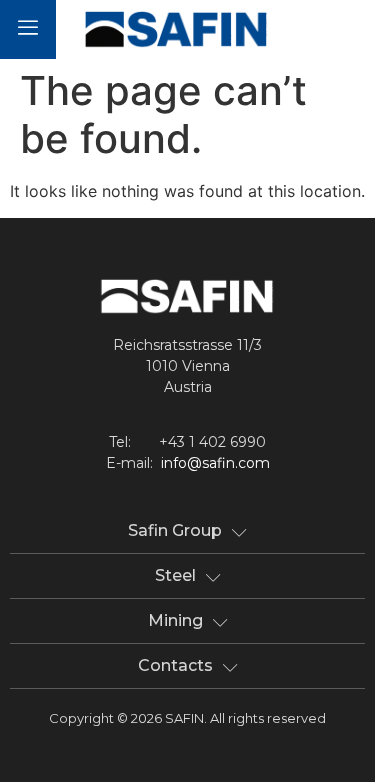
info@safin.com (215, 463)
